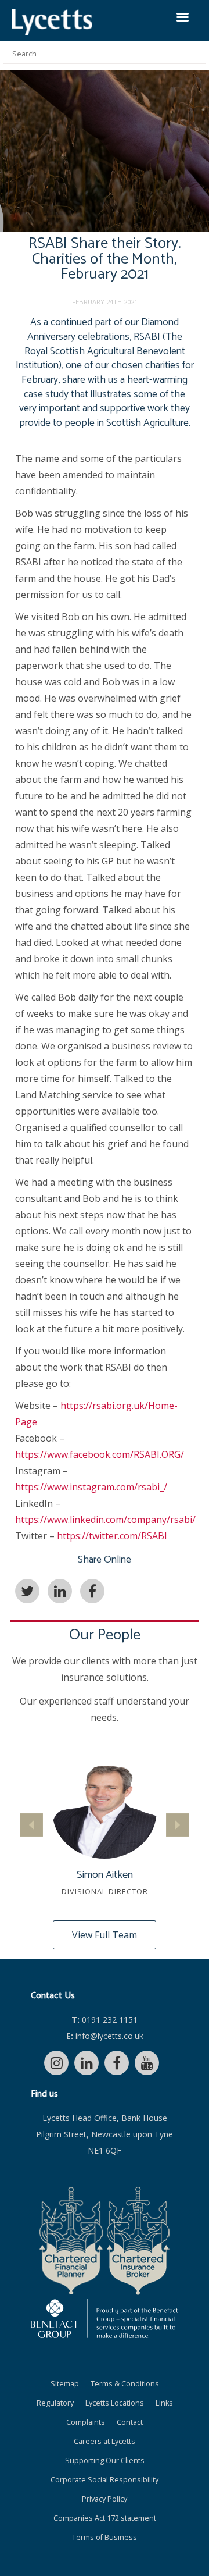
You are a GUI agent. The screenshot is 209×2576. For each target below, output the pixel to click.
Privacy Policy (105, 2499)
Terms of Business (105, 2537)
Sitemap (65, 2384)
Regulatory (55, 2403)
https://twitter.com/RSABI (112, 1536)
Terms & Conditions (125, 2384)
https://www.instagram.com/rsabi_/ (91, 1487)
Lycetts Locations (115, 2403)
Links (164, 2403)
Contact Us (53, 1996)
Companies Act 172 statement (105, 2518)
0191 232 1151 (105, 2020)
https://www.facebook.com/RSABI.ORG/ (100, 1454)
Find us (44, 2094)
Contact (130, 2422)
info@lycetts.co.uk (105, 2036)
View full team (105, 1935)
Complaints (86, 2422)
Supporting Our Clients (105, 2461)
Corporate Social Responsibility (105, 2480)
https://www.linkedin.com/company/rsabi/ (105, 1520)
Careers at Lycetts (105, 2441)
